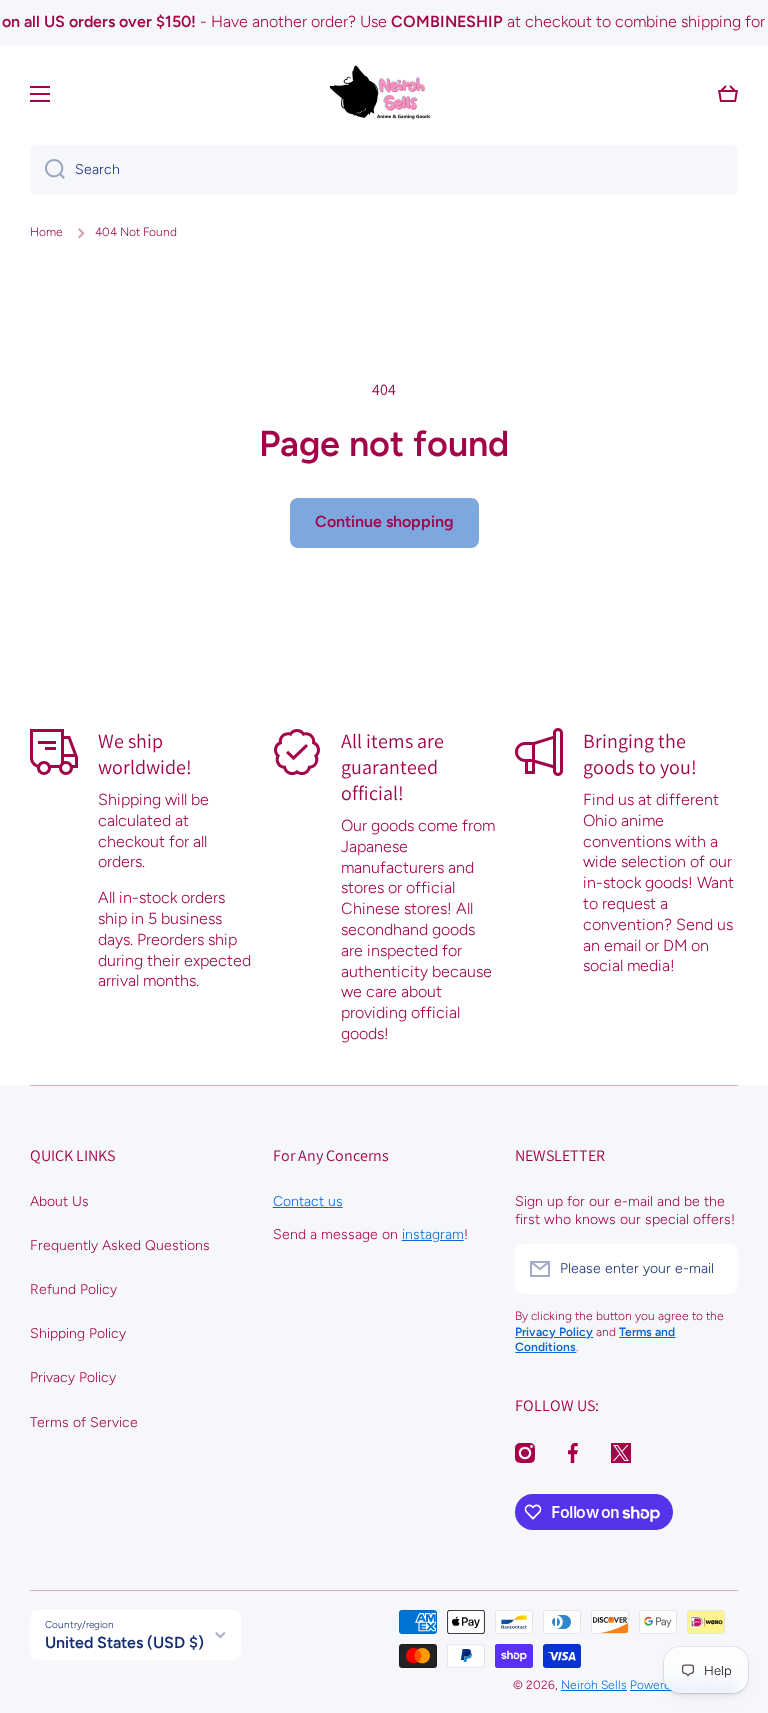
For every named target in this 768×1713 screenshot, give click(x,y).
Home (46, 232)
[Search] (47, 170)
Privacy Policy (73, 1377)
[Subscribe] (713, 1269)
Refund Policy (73, 1289)
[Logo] (384, 94)
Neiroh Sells (594, 1685)
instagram (433, 1234)
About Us (59, 1201)
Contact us (308, 1201)
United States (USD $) (124, 1642)
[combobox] (384, 170)
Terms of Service (84, 1422)
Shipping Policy (78, 1333)
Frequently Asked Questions (120, 1245)
